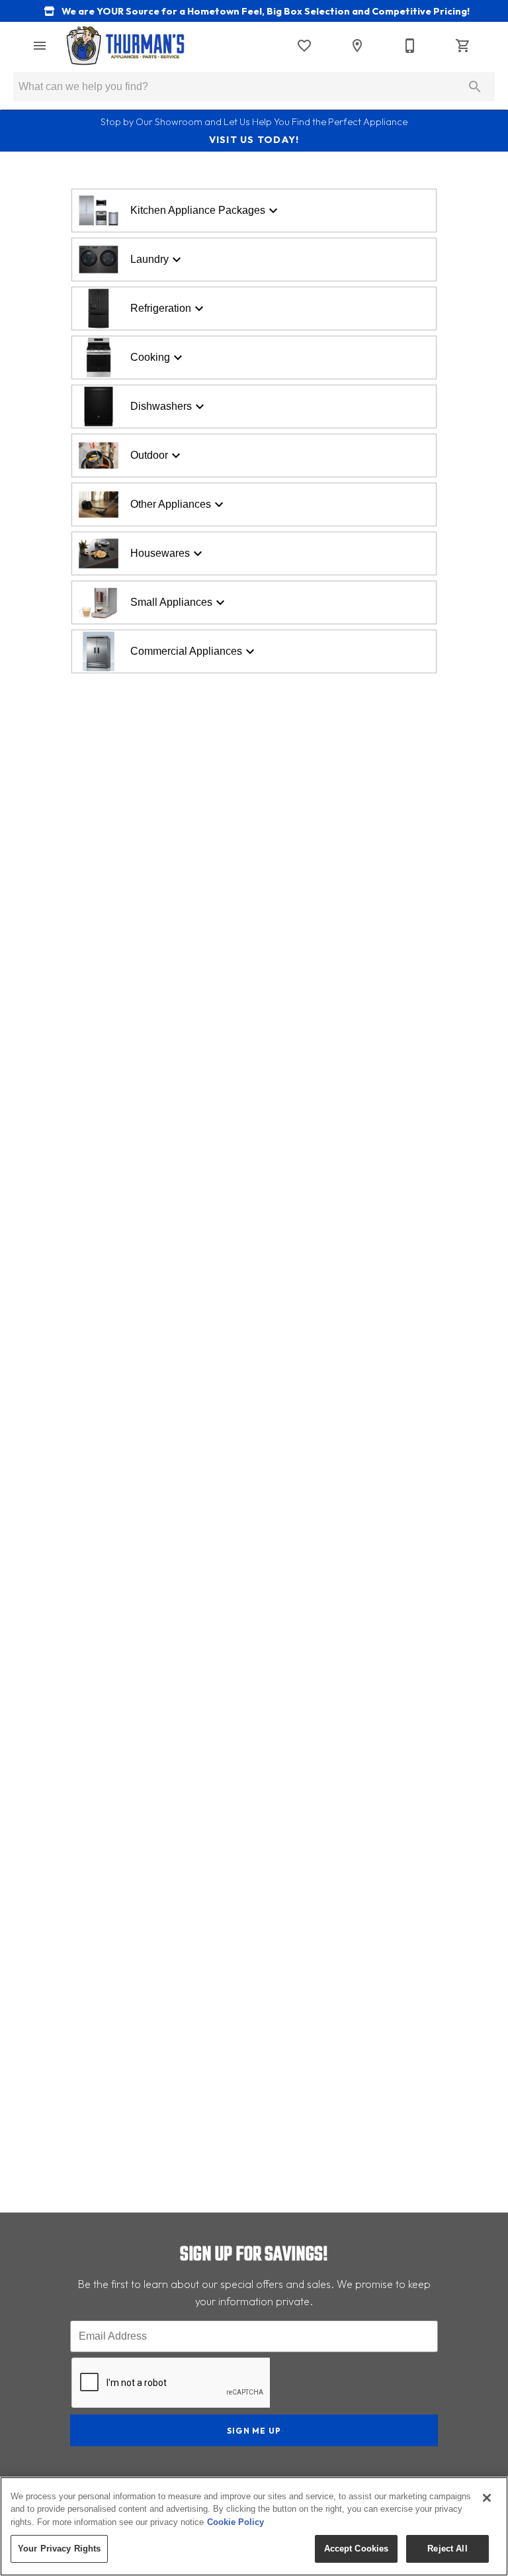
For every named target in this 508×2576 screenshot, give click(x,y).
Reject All (447, 2549)
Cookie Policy (235, 2522)
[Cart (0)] (463, 46)
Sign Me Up (254, 2431)
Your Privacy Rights (59, 2549)
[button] (40, 46)
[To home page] (125, 46)
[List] (304, 46)
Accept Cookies (357, 2549)
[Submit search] (475, 87)
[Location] (357, 46)
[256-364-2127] (410, 46)
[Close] (487, 2498)
